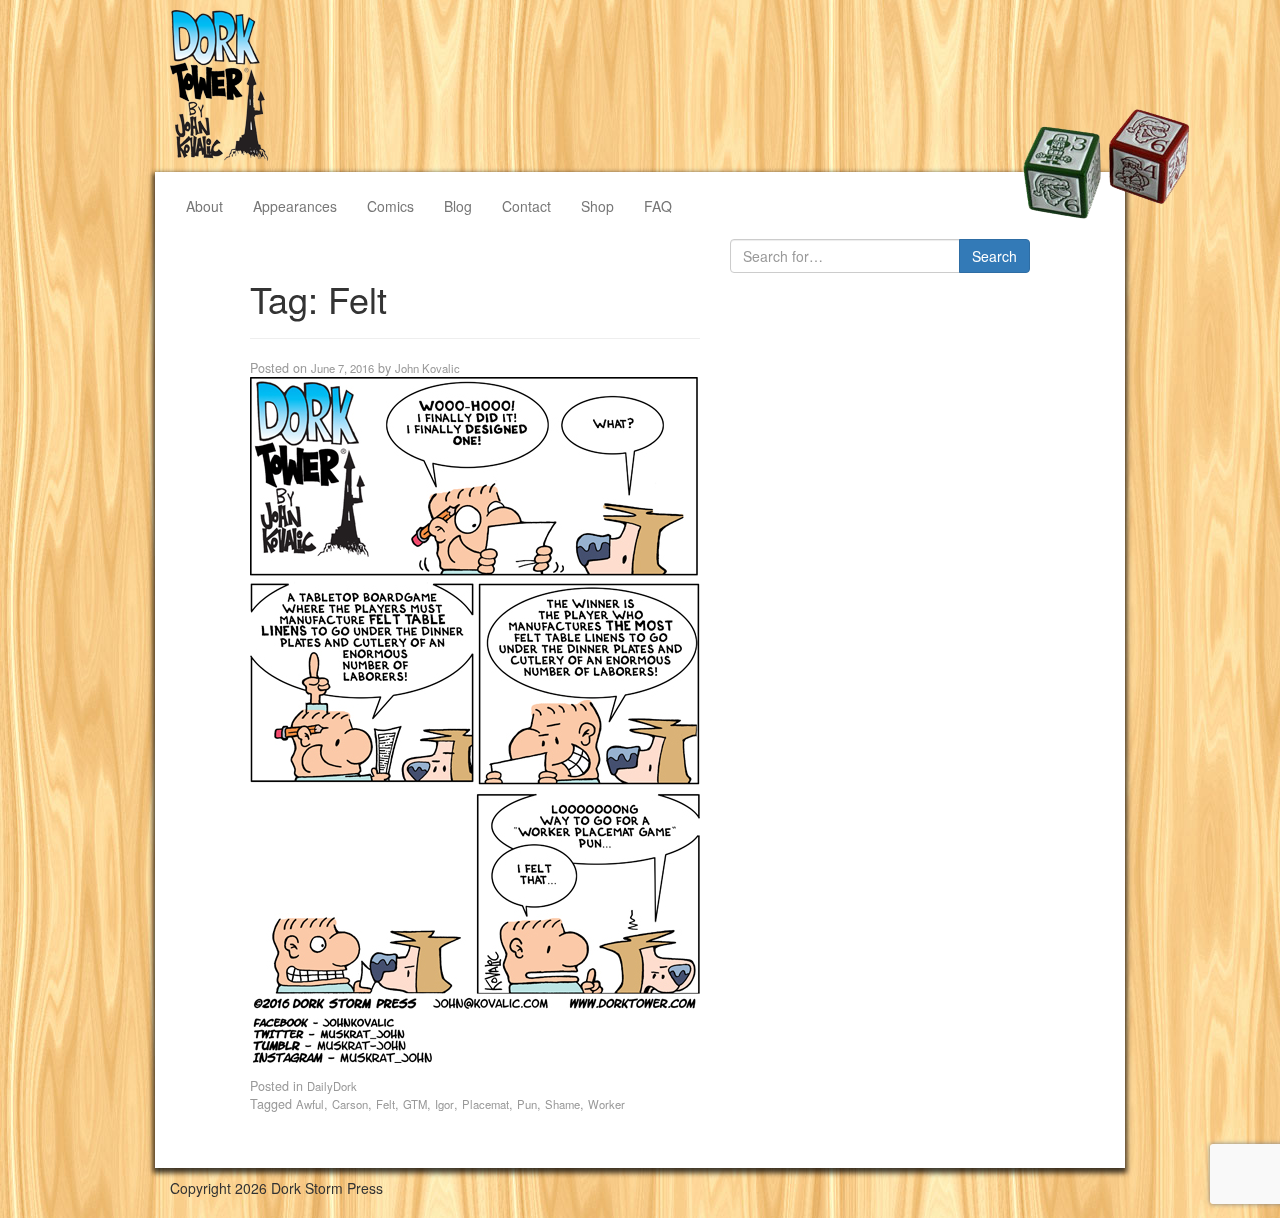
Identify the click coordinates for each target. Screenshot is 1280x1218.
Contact (526, 206)
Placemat (485, 1104)
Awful (310, 1104)
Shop (597, 206)
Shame (562, 1104)
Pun (527, 1104)
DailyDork (332, 1086)
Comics (390, 206)
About (204, 206)
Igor (444, 1104)
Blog (458, 206)
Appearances (295, 206)
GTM (415, 1104)
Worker (606, 1104)
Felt (385, 1104)
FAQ (658, 206)
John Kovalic (427, 368)
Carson (350, 1104)
